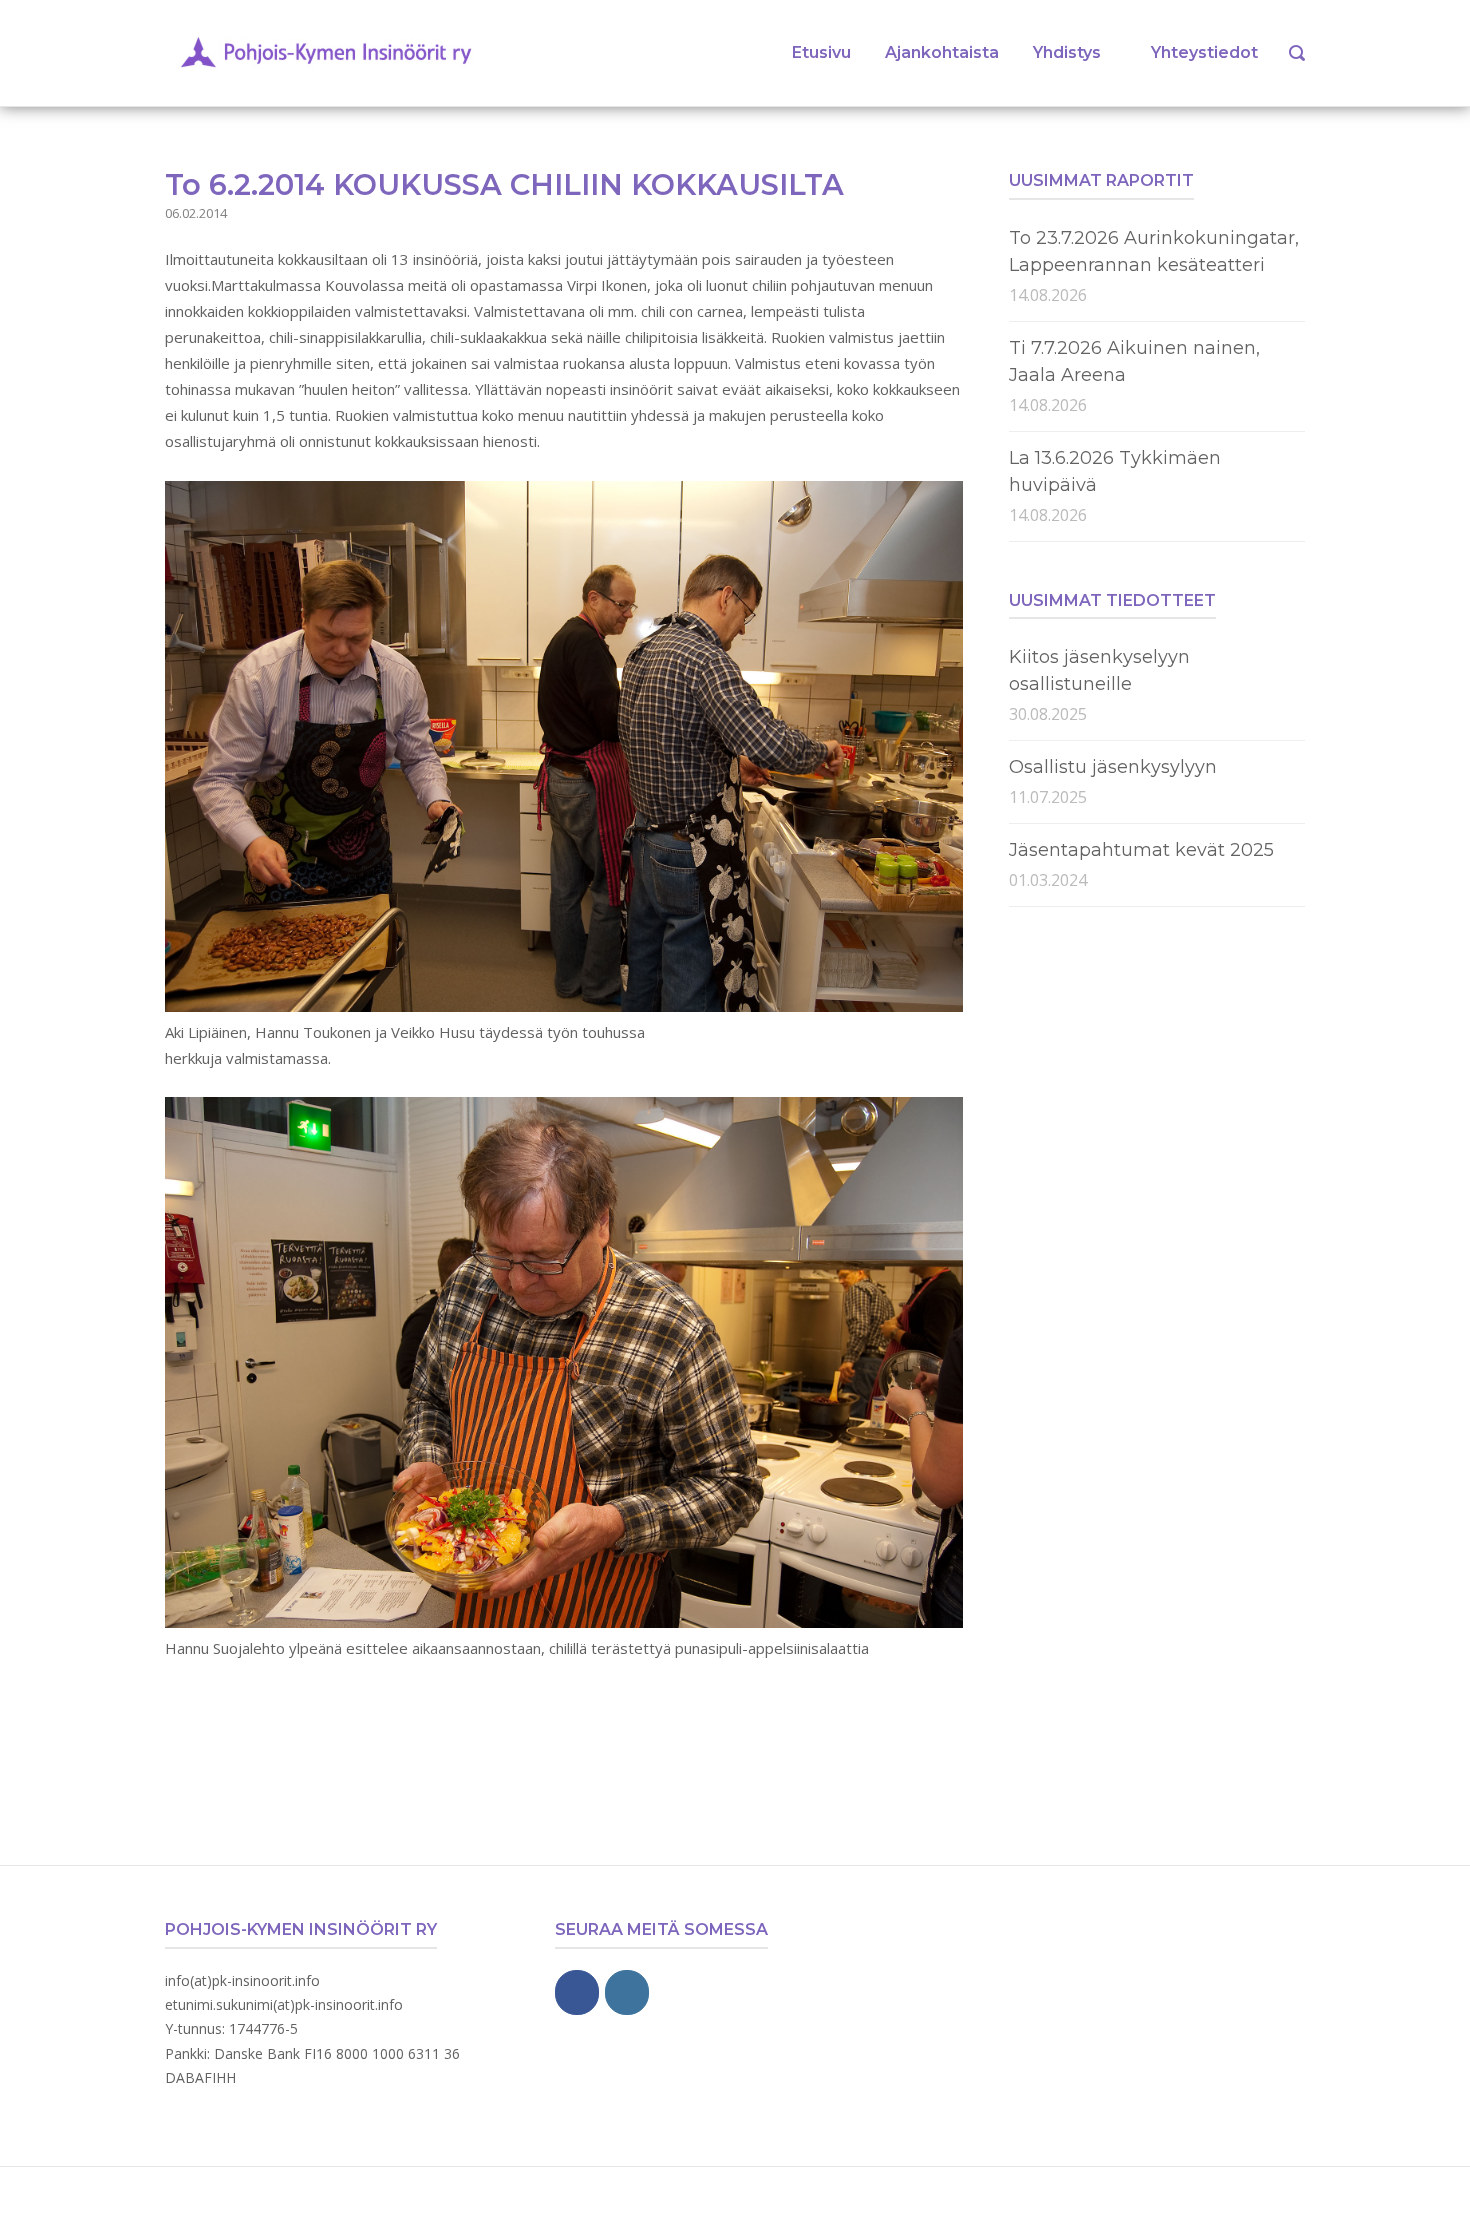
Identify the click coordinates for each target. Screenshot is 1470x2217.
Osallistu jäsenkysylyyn (1113, 767)
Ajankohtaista (942, 52)
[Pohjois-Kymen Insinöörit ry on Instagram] (627, 1992)
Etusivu (821, 52)
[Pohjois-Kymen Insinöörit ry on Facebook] (577, 1992)
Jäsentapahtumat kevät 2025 (1141, 850)
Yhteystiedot (1204, 52)
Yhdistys (1067, 52)
